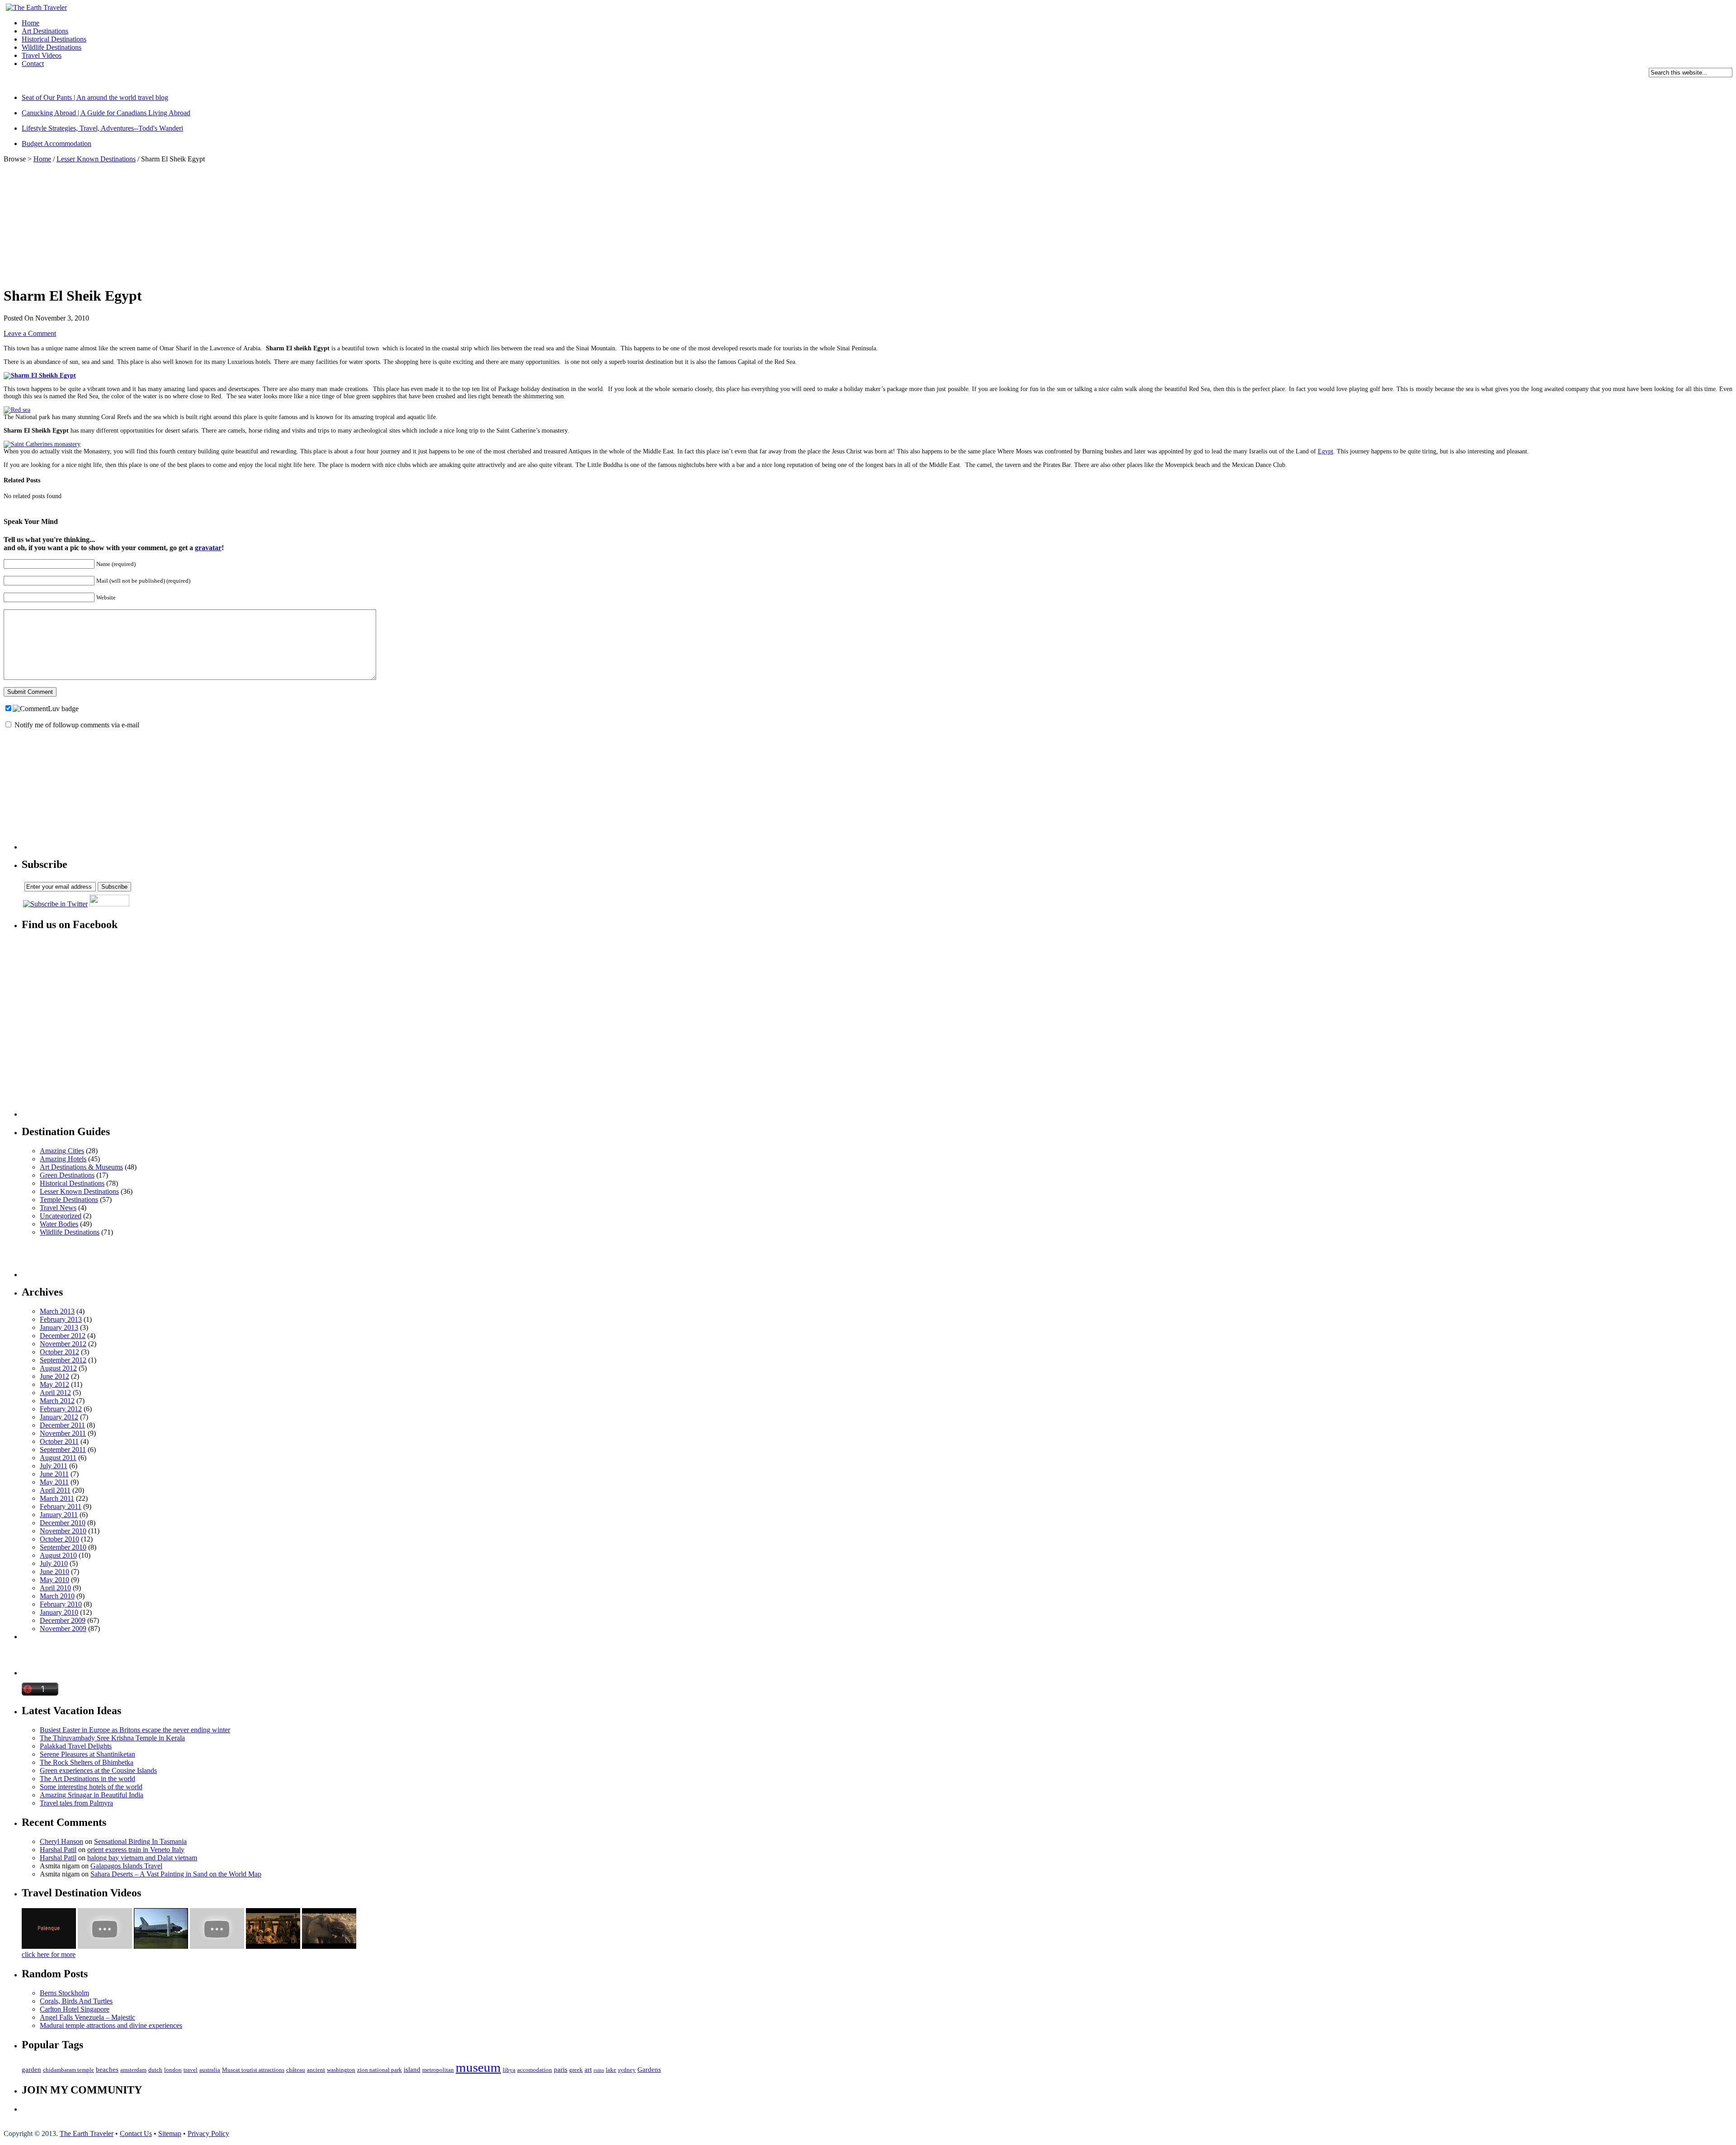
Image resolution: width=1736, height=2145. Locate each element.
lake (611, 2070)
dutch (155, 2070)
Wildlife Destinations (52, 47)
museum (478, 2067)
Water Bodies (59, 1224)
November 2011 (63, 1433)
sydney (627, 2070)
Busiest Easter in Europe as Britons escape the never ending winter (135, 1730)
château (296, 2070)
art (588, 2070)
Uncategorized (61, 1216)
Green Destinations (67, 1175)
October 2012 (59, 1352)
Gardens (649, 2070)
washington (341, 2070)
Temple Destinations (69, 1200)
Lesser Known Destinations (96, 159)
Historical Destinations (54, 39)
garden (31, 2070)
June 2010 (54, 1572)
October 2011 (59, 1441)
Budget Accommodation (57, 144)
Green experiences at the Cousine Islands (98, 1770)
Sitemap (170, 2133)
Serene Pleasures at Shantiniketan (87, 1754)
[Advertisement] (168, 83)
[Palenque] (49, 1946)
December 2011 (62, 1425)
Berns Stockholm (64, 1993)
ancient (316, 2070)
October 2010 (59, 1539)
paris (561, 2070)
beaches (107, 2070)
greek (576, 2070)
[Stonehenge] (273, 1946)
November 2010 (63, 1531)
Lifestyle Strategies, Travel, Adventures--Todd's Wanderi (102, 128)
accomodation (535, 2070)
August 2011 (58, 1458)
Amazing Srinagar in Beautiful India (92, 1795)
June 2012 (54, 1376)
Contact (33, 64)
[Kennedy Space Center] (161, 1946)
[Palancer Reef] (105, 1946)
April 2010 (55, 1588)
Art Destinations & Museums (81, 1167)
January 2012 (59, 1417)
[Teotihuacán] (217, 1946)
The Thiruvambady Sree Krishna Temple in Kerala (112, 1738)
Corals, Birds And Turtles (76, 2001)
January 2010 (59, 1612)
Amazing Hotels (63, 1159)
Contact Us (136, 2133)
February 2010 (61, 1604)
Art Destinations (45, 31)
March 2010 (57, 1596)
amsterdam (133, 2070)
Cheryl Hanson (61, 1841)
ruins (599, 2070)
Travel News (58, 1208)
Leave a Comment (30, 333)
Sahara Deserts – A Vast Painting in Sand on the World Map (176, 1874)
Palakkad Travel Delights (76, 1746)
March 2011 (57, 1498)
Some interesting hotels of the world (91, 1787)
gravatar (208, 548)
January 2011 (59, 1515)
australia (210, 2070)
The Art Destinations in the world (87, 1779)
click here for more (49, 1954)
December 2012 (63, 1336)
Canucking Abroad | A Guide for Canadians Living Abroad (106, 113)
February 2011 (61, 1506)
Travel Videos (42, 55)
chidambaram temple (68, 2070)
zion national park (380, 2070)
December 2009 (63, 1620)
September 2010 (63, 1547)
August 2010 (58, 1555)
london (173, 2070)
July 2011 (54, 1466)
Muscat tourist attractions (253, 2070)
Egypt (1326, 451)
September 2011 (63, 1450)
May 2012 (54, 1384)
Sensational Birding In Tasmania (140, 1841)
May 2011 (54, 1482)
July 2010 (54, 1563)
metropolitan (438, 2070)
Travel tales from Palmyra (76, 1803)
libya (509, 2070)
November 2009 (63, 1629)
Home (31, 23)
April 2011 (55, 1490)
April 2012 (55, 1393)
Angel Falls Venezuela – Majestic (87, 2017)
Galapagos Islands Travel (126, 1866)
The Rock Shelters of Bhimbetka (87, 1762)
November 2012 (63, 1344)
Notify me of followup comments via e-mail (77, 725)
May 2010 (54, 1580)
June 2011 (54, 1474)
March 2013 (57, 1311)
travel (191, 2070)
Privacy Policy (208, 2133)
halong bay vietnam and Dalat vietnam (142, 1858)
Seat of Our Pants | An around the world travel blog (95, 97)
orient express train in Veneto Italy (136, 1850)
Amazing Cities (62, 1151)
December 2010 (63, 1523)
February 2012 (61, 1409)
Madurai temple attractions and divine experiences (111, 2025)
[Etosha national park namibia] (329, 1946)
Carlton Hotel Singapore (75, 2009)
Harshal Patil (58, 1850)
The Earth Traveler (87, 2133)
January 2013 (59, 1327)
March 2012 (57, 1401)
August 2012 (58, 1368)
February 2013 (61, 1319)
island (412, 2070)
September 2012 (63, 1360)
